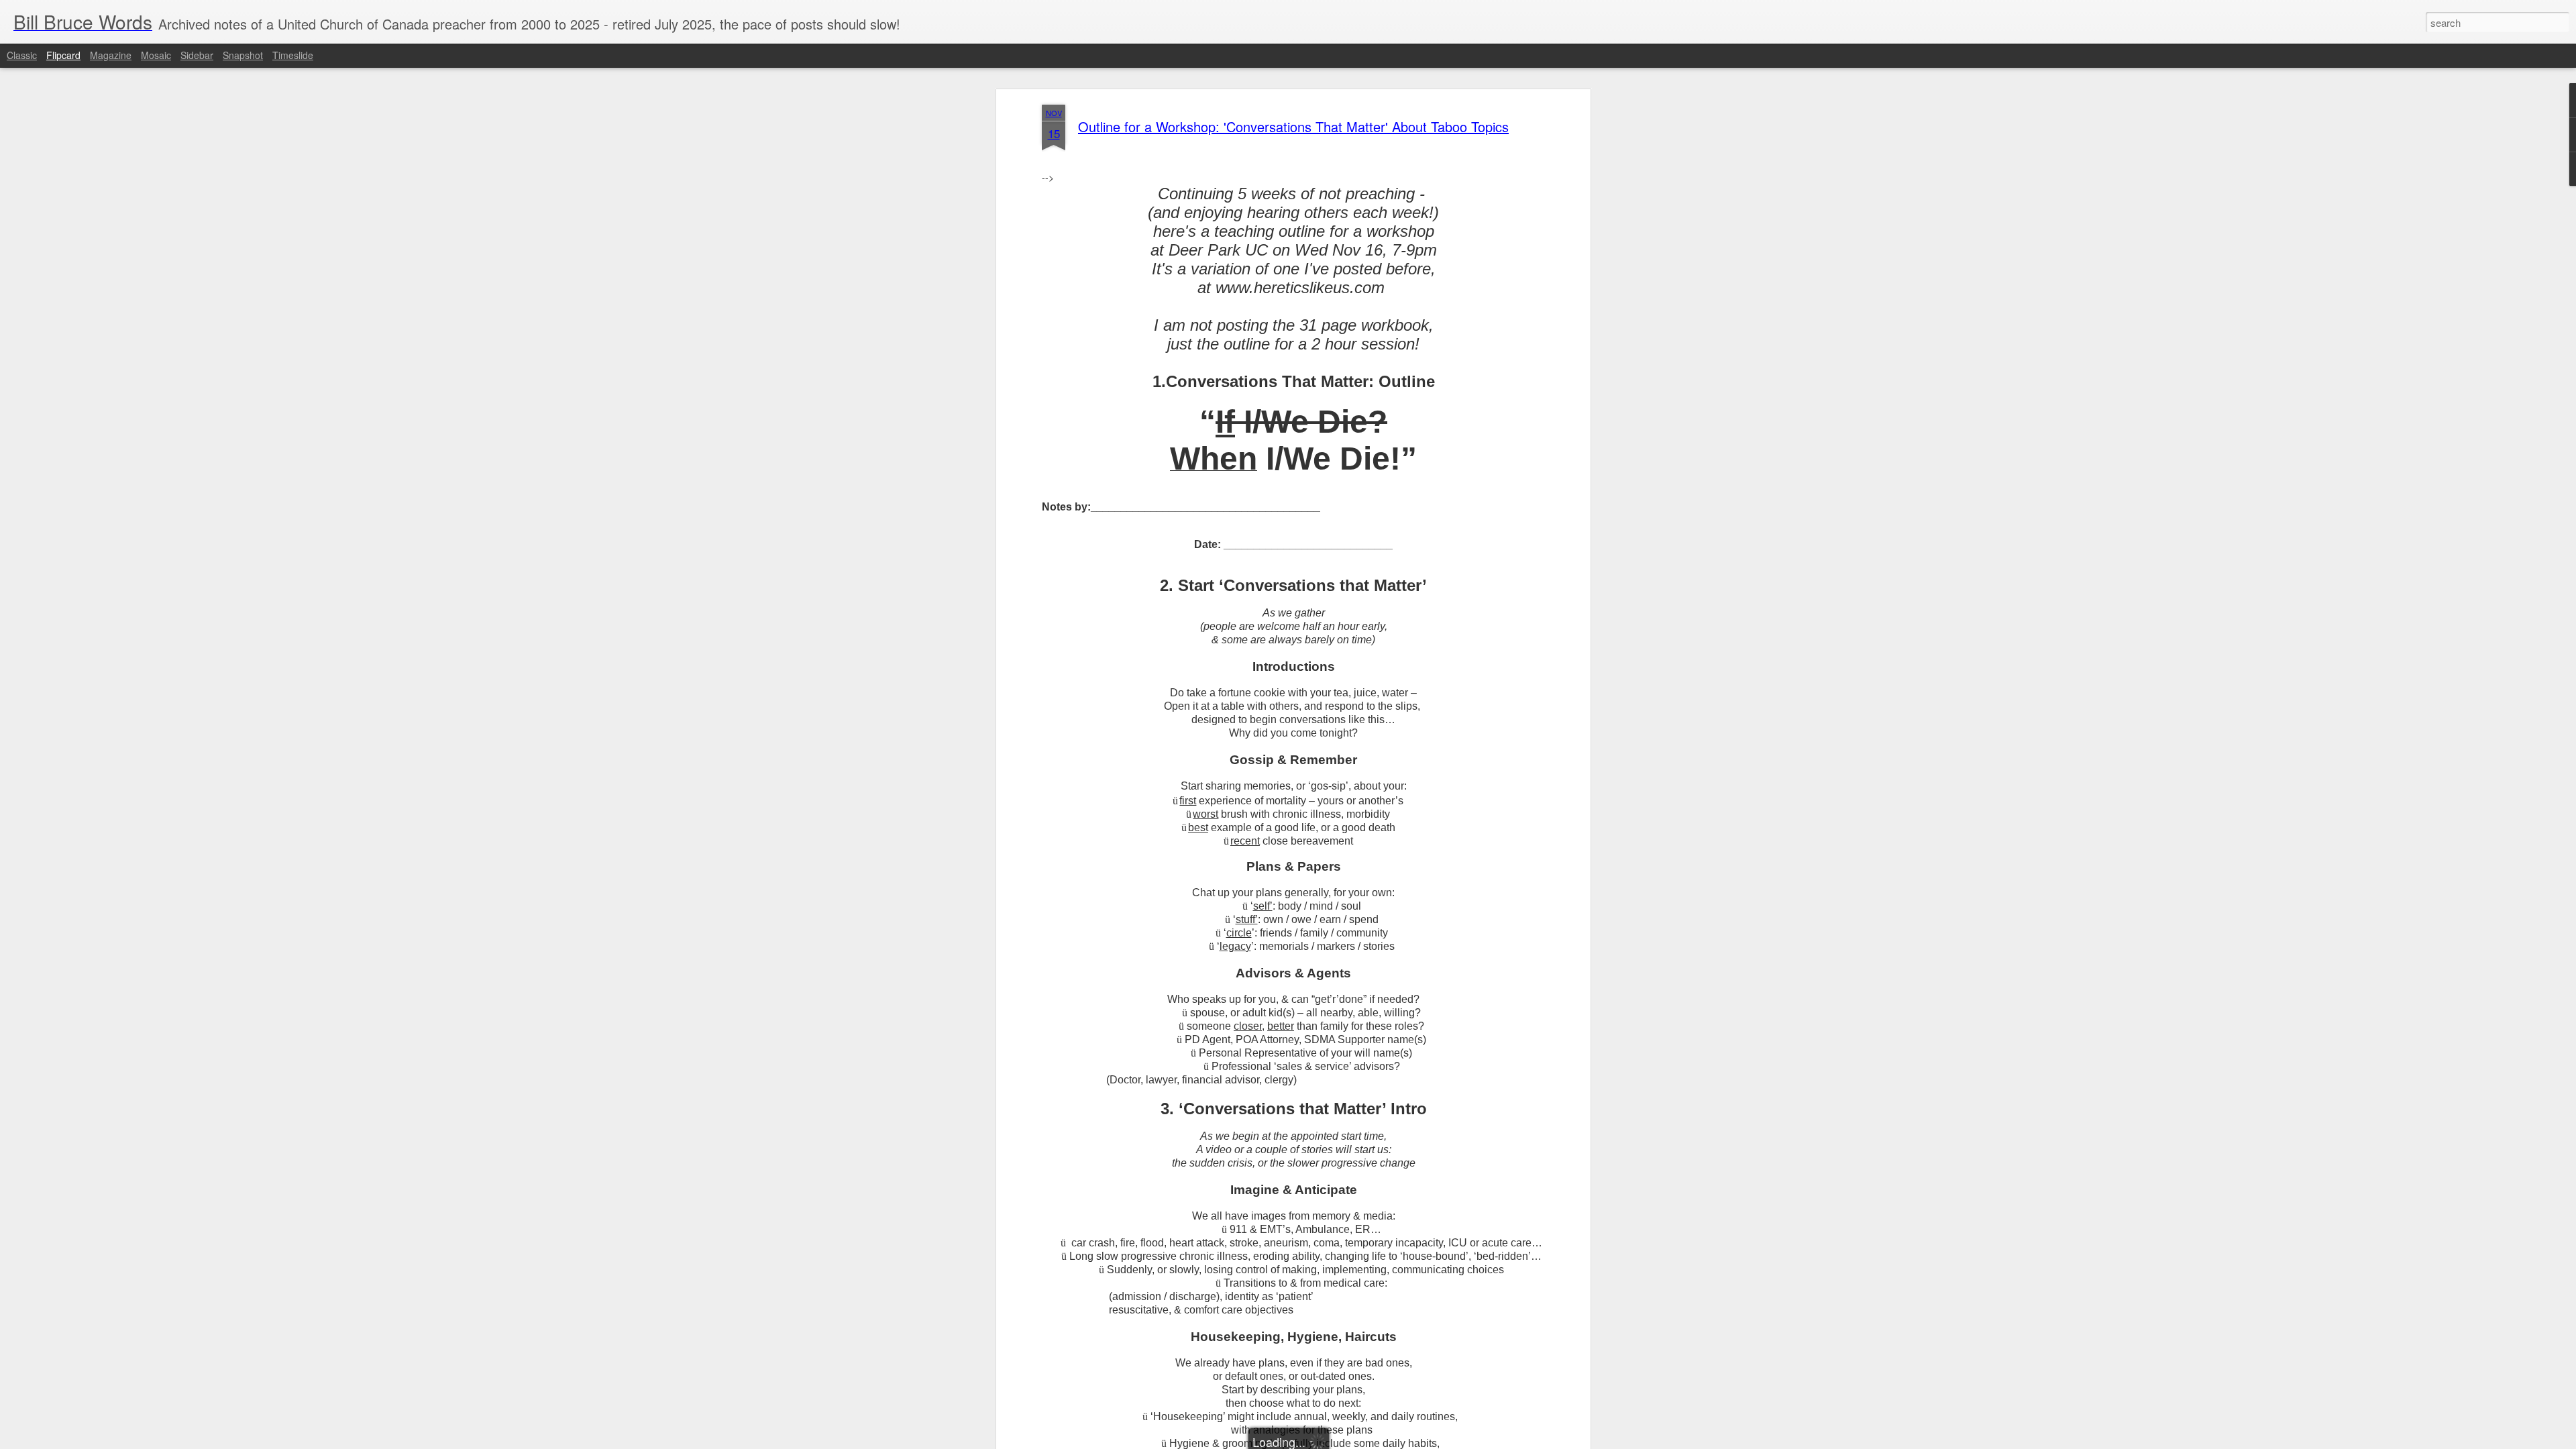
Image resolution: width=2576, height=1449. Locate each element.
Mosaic (156, 55)
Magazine (111, 55)
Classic (22, 55)
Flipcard (63, 55)
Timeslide (293, 55)
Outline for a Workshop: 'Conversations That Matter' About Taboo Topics (1293, 126)
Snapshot (243, 55)
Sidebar (197, 55)
